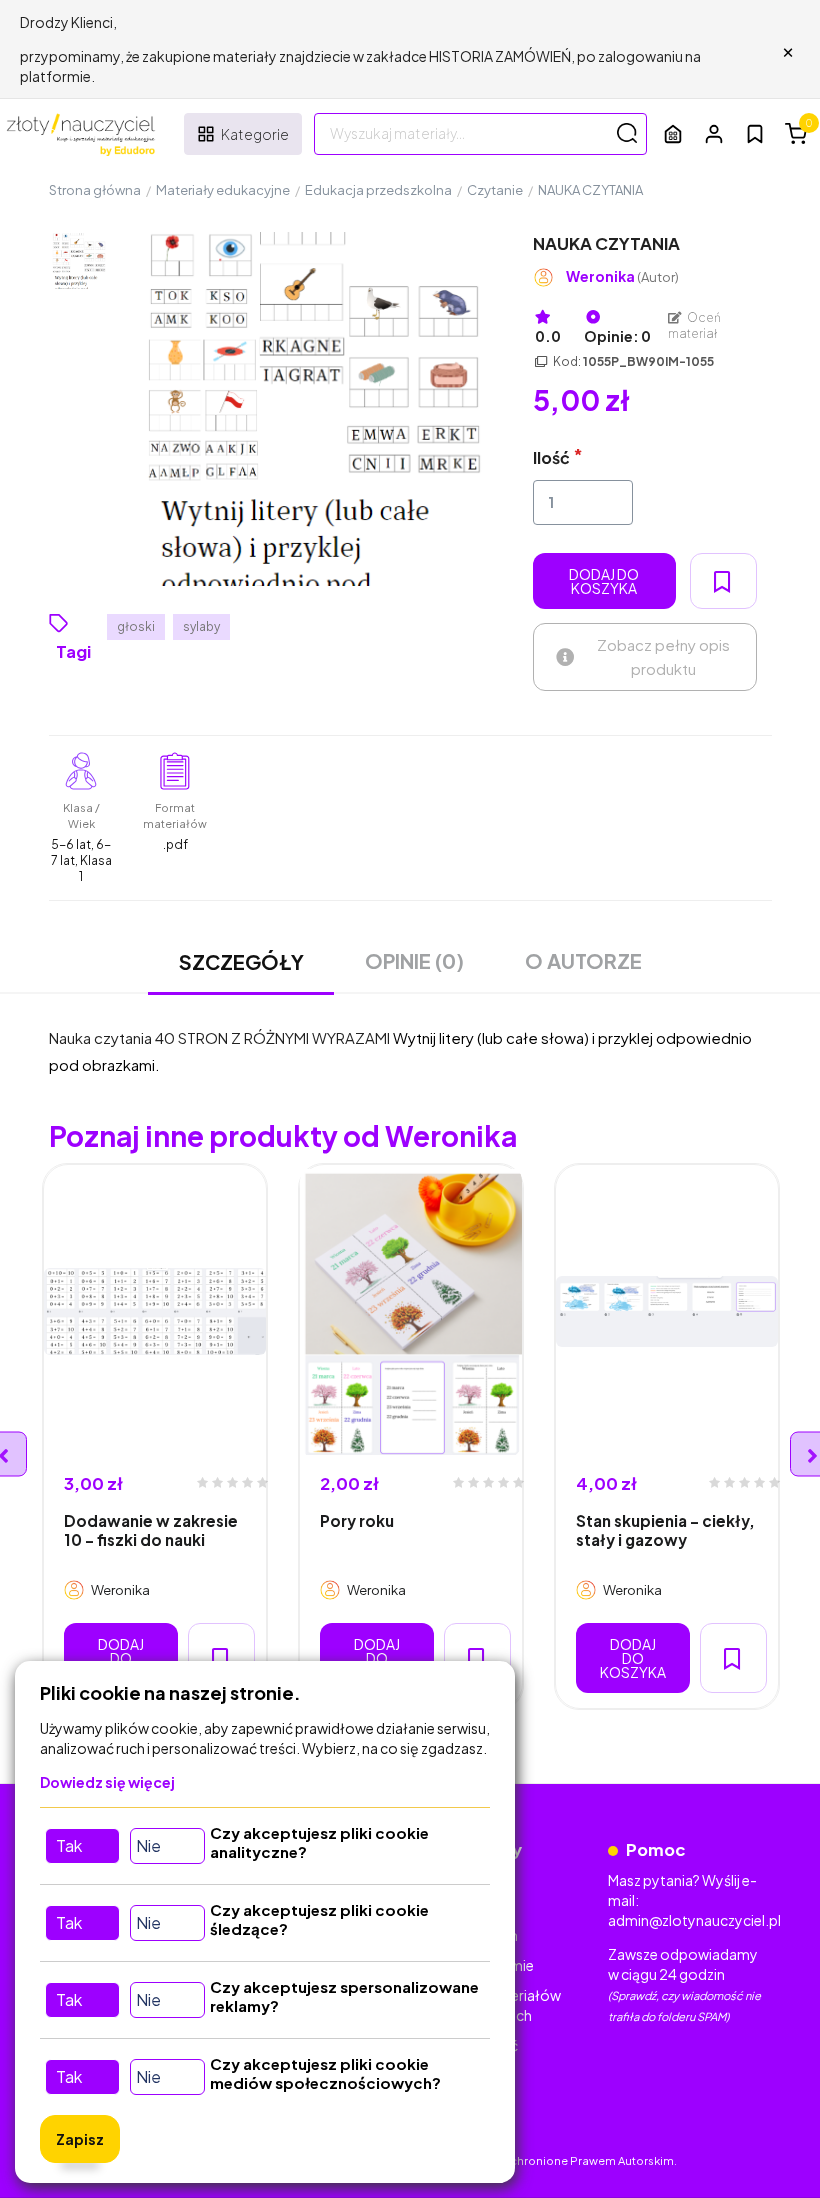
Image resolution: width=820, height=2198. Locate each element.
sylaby (201, 626)
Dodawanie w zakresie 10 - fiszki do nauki (151, 1530)
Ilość (551, 457)
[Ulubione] (755, 134)
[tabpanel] (155, 1436)
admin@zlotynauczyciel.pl (694, 1920)
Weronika (622, 276)
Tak (69, 1845)
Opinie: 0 (617, 336)
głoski (136, 626)
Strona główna (95, 190)
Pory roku (357, 1520)
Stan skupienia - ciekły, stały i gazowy (665, 1530)
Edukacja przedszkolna (378, 190)
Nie (148, 1845)
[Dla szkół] (673, 133)
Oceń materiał (695, 325)
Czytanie (495, 190)
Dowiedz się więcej (107, 1782)
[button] (714, 133)
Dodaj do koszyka (604, 581)
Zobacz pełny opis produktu (663, 656)
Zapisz (80, 2139)
